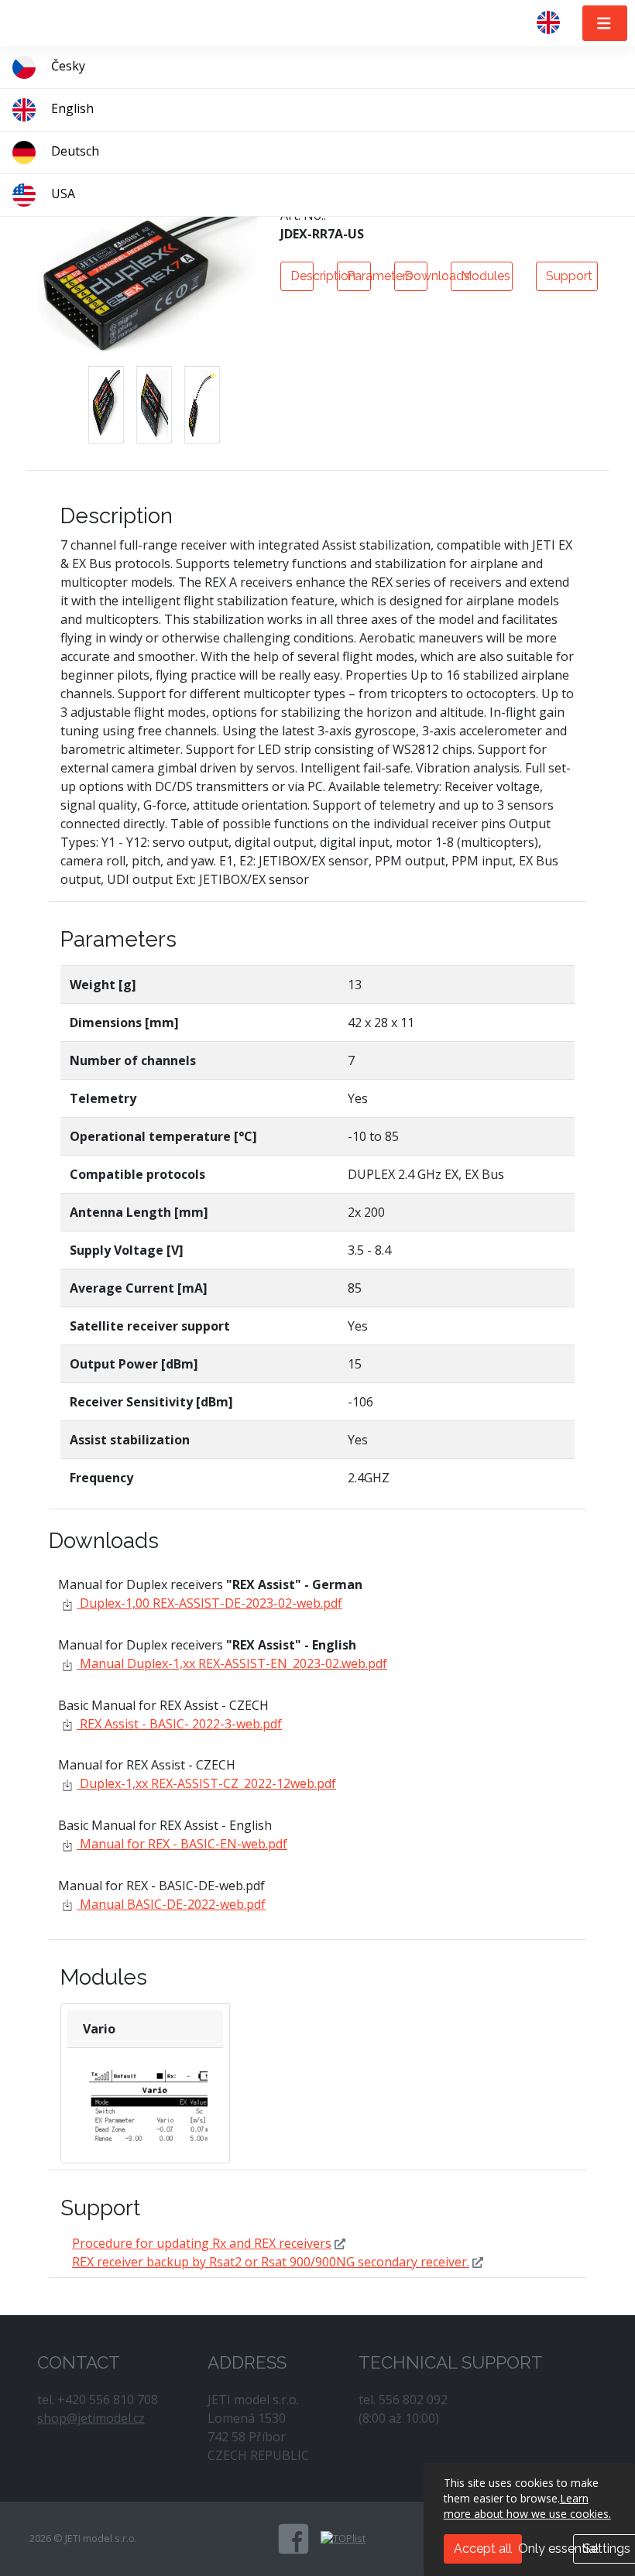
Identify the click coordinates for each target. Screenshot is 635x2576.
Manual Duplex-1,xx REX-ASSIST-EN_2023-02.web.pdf (232, 1663)
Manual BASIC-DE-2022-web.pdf (171, 1904)
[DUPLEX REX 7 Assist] (106, 405)
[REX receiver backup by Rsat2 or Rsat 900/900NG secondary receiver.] (478, 2262)
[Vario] (155, 2118)
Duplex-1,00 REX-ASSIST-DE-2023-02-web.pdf (209, 1603)
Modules (486, 276)
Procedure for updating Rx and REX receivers (202, 2243)
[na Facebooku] (293, 2539)
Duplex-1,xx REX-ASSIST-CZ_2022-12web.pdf (206, 1783)
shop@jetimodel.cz (91, 2418)
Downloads (416, 276)
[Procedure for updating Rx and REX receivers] (340, 2243)
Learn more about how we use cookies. (527, 2506)
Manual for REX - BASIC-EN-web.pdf (182, 1844)
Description (302, 276)
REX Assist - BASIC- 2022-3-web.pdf (179, 1724)
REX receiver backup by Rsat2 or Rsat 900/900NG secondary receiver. (271, 2262)
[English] (554, 23)
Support (569, 276)
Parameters (359, 276)
